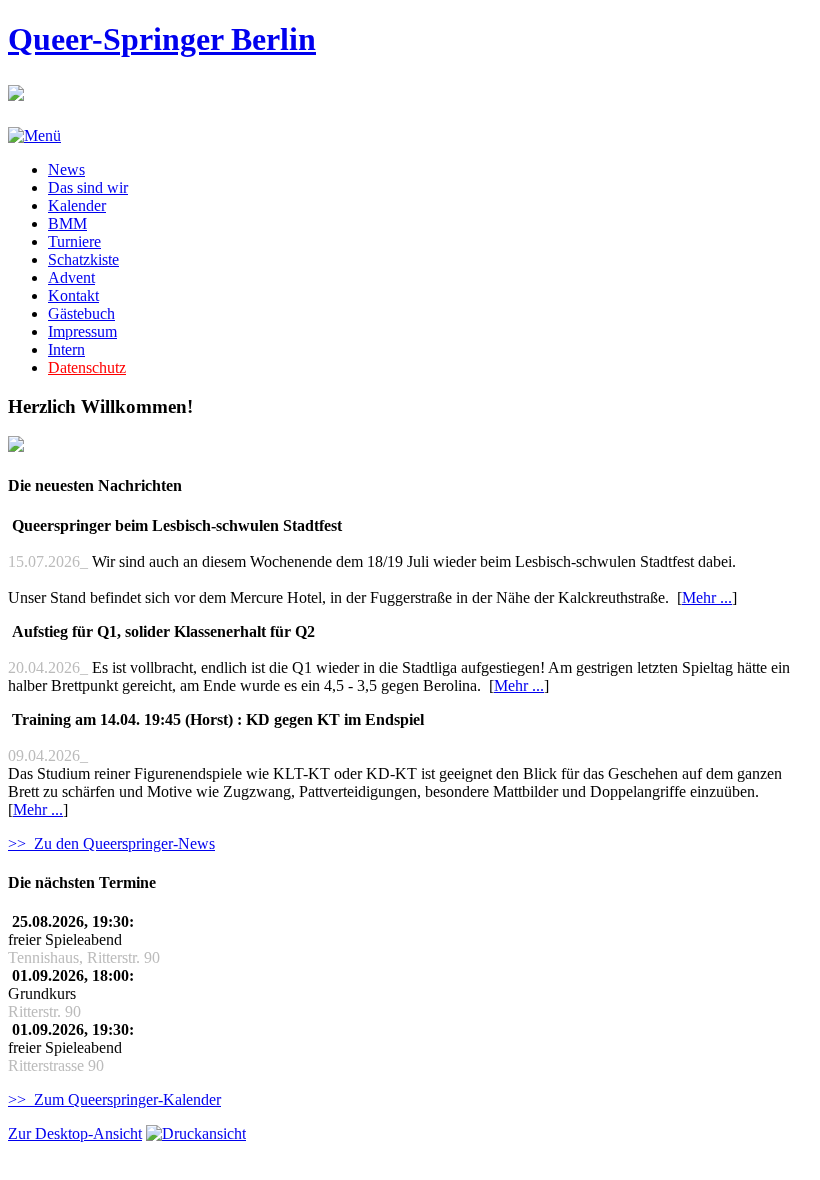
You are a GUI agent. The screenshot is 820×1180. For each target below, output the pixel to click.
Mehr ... (707, 597)
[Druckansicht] (196, 1133)
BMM (67, 223)
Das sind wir (88, 187)
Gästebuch (81, 313)
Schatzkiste (83, 259)
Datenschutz (87, 367)
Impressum (82, 331)
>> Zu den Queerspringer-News (111, 843)
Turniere (74, 241)
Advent (71, 277)
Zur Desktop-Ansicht (75, 1133)
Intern (66, 349)
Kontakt (73, 295)
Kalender (77, 205)
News (66, 169)
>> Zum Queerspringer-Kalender (114, 1099)
